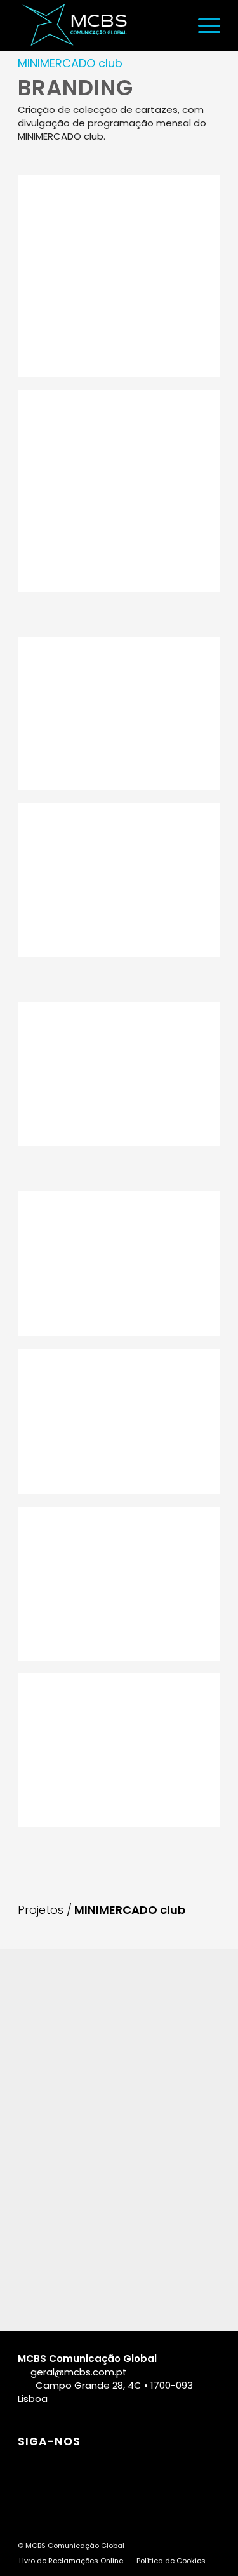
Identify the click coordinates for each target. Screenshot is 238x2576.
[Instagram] (59, 2465)
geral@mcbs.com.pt (79, 2372)
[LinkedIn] (88, 2465)
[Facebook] (30, 2465)
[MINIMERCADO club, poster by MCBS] (119, 276)
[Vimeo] (146, 2465)
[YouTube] (117, 2465)
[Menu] (203, 25)
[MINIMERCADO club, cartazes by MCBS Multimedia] (119, 714)
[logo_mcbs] (99, 25)
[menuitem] (203, 25)
